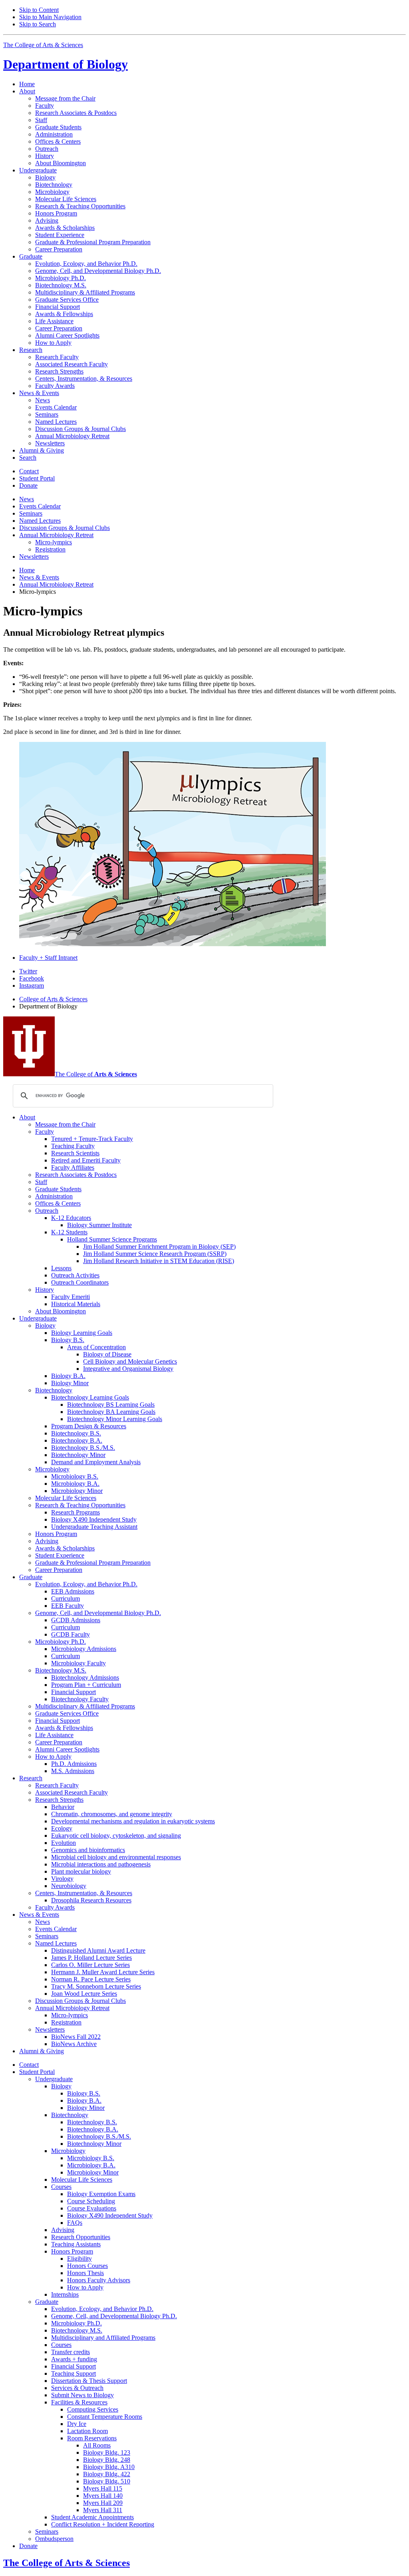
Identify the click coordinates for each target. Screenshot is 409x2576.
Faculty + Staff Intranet (48, 958)
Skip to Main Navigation (50, 17)
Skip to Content (39, 10)
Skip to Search (38, 24)
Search (28, 458)
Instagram (32, 986)
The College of (96, 1074)
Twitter (28, 971)
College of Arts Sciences (53, 999)
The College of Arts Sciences (43, 45)
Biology (66, 64)
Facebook (32, 978)
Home (27, 84)
